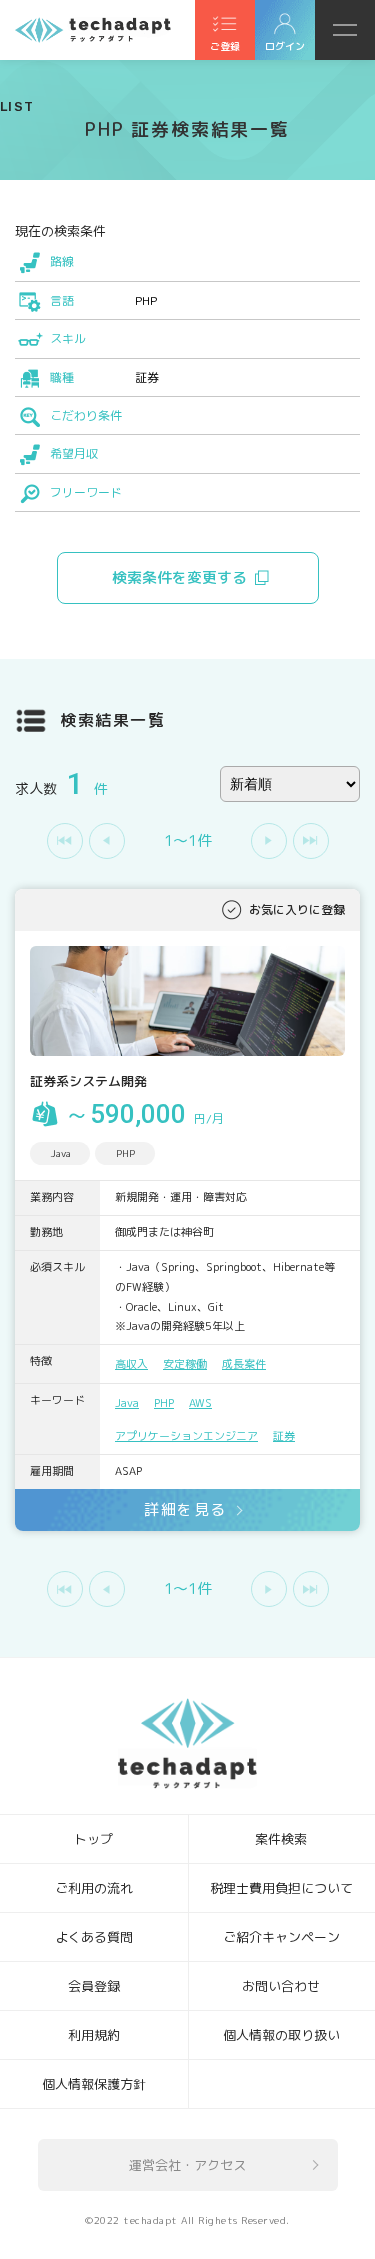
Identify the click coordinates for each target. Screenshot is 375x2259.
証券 (284, 1436)
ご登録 (225, 46)
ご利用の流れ (94, 1888)
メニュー (345, 30)
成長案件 (244, 1364)
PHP (164, 1403)
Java (127, 1403)
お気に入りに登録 (297, 909)
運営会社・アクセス (187, 2165)
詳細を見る (185, 1509)
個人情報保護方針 (94, 2084)
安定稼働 (185, 1364)
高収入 (131, 1364)
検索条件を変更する (179, 577)
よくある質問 (94, 1937)
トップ (93, 1839)
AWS (200, 1403)
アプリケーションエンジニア (186, 1436)
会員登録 (94, 1986)
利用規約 (94, 2035)
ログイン (285, 46)
